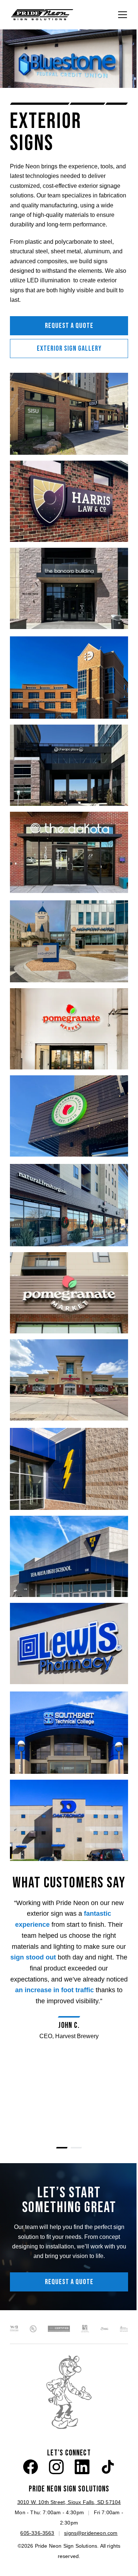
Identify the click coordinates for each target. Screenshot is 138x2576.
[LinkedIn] (82, 2467)
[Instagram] (56, 2467)
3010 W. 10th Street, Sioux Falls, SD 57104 (69, 2502)
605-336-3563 (37, 2533)
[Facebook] (31, 2467)
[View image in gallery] (69, 414)
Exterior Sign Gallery (69, 349)
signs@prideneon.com (91, 2533)
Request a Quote (69, 326)
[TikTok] (108, 2467)
